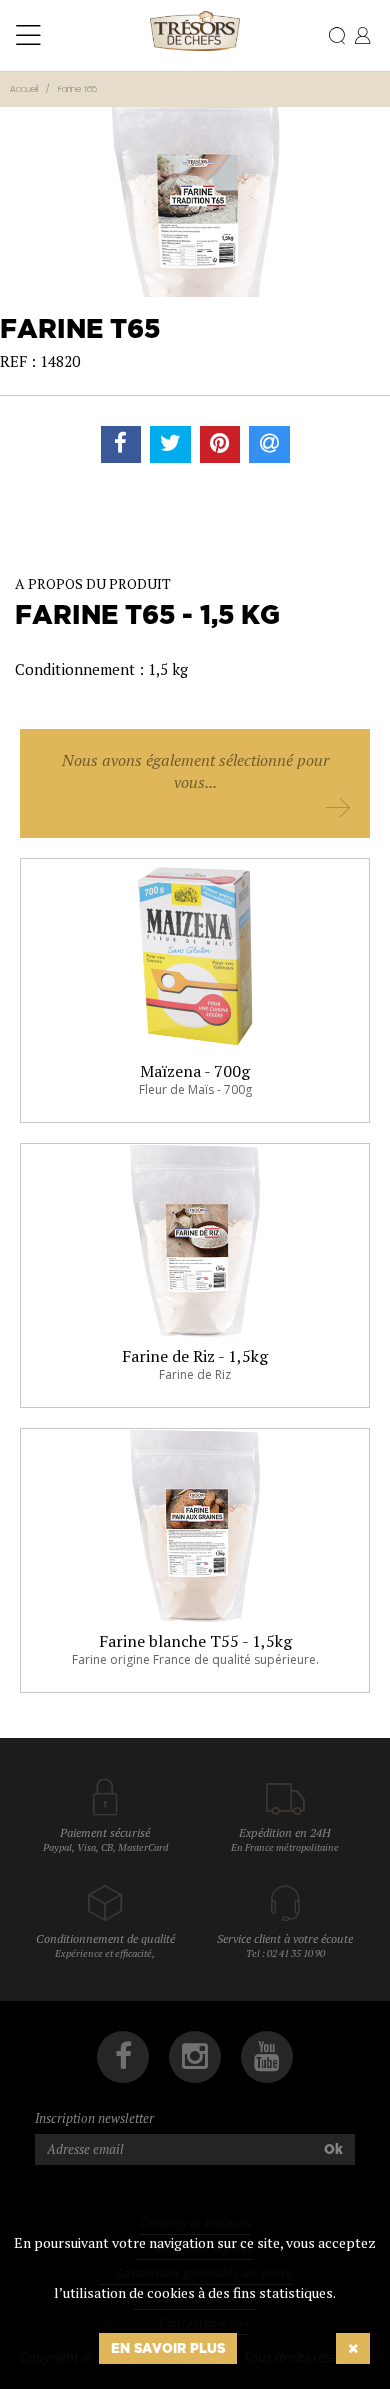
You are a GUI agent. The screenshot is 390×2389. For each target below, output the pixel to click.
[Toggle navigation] (28, 36)
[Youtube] (267, 2057)
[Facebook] (123, 2057)
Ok (333, 2149)
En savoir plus (168, 2348)
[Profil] (362, 37)
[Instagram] (195, 2057)
